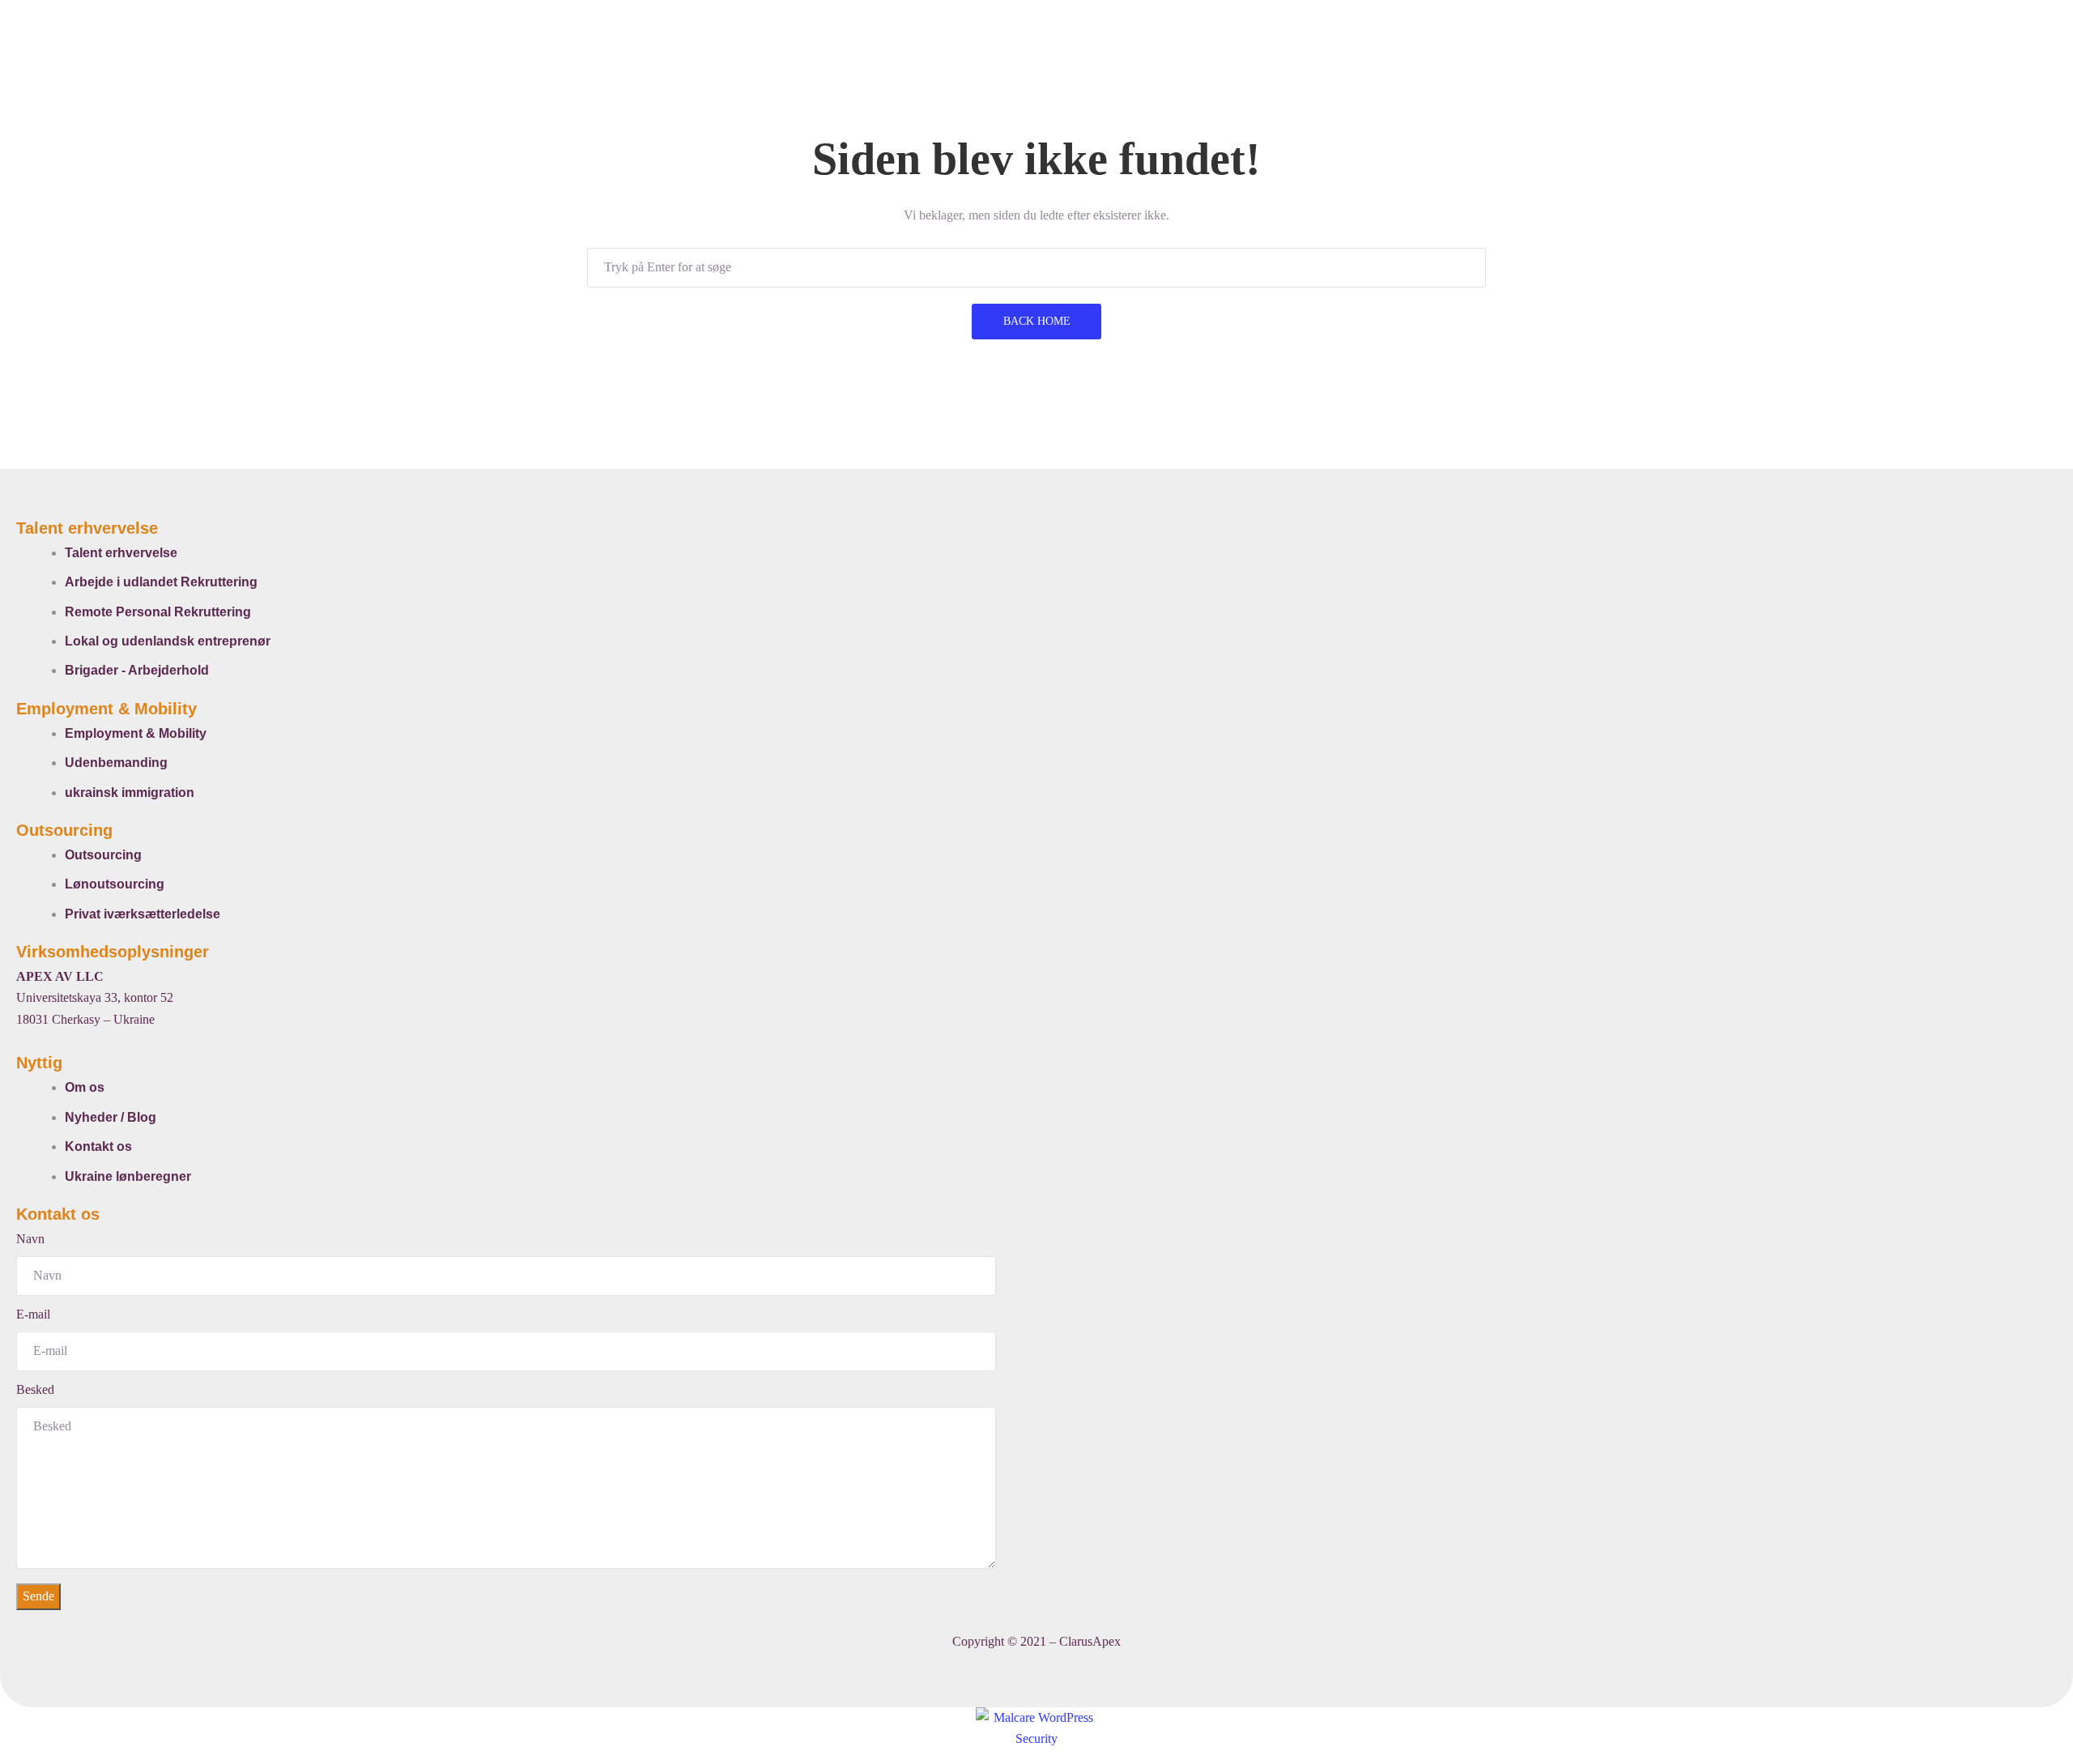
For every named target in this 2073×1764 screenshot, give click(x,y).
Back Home (1037, 321)
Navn (30, 1239)
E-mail (33, 1314)
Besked (35, 1389)
